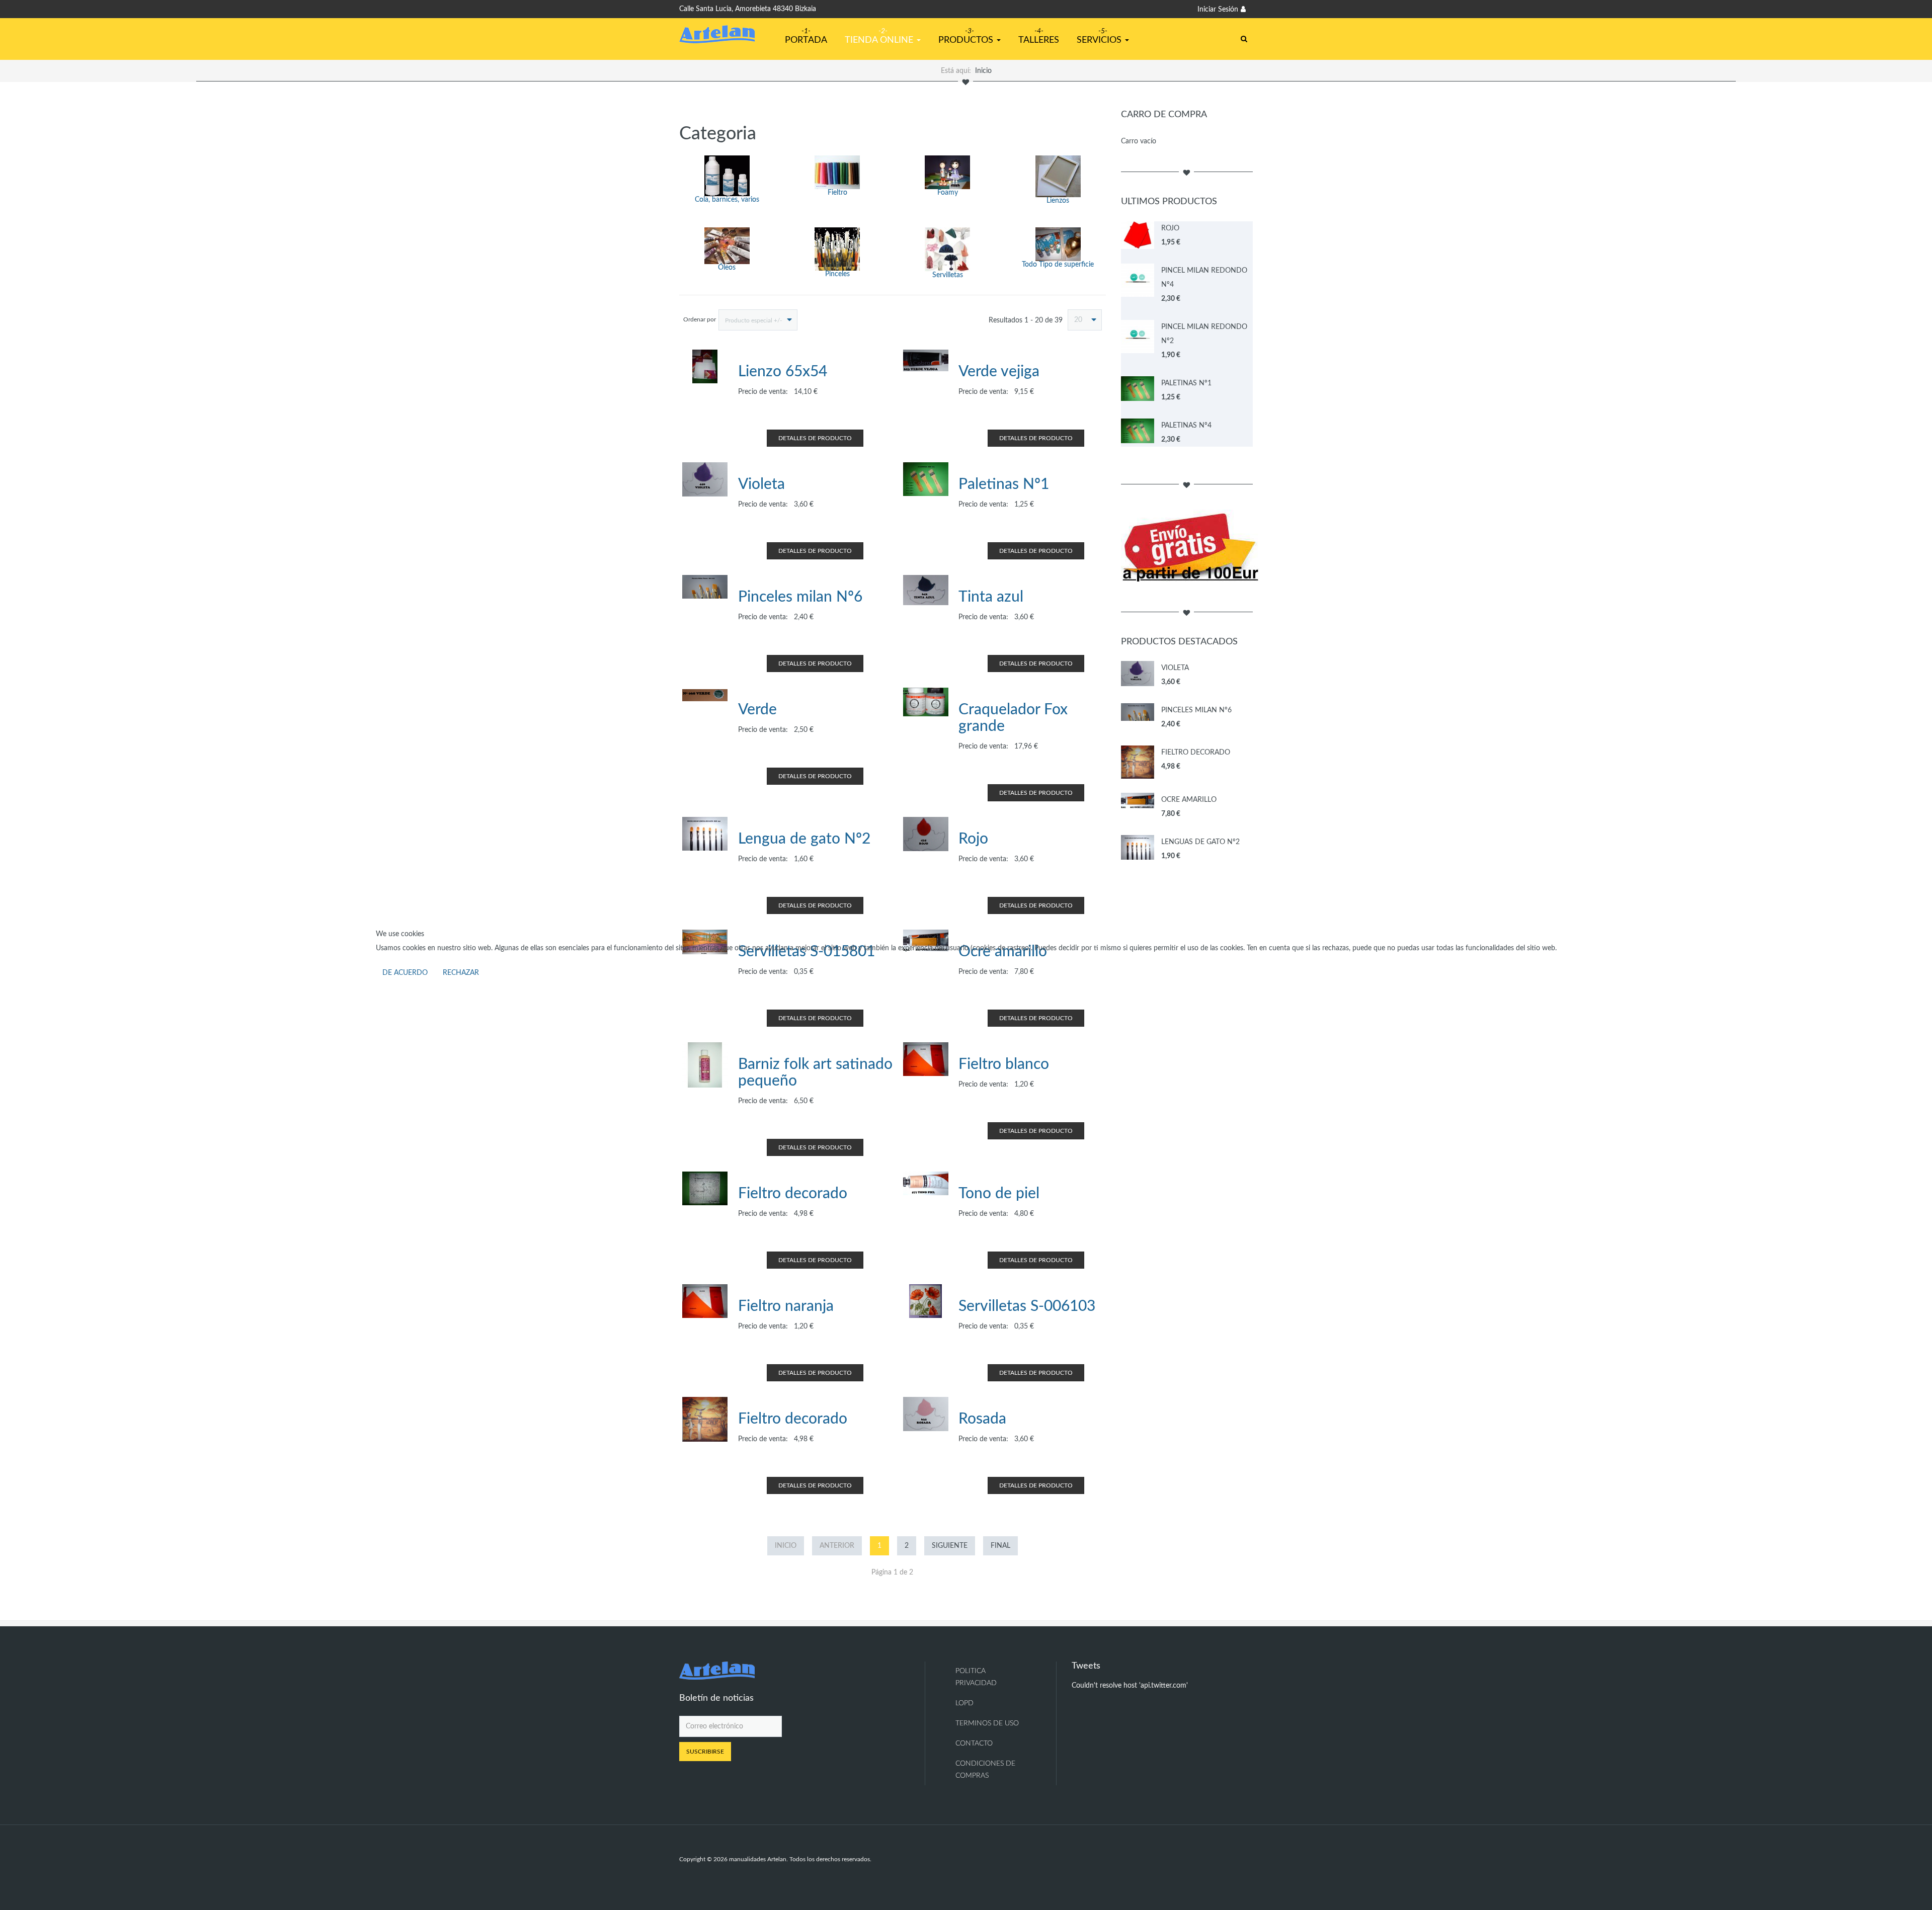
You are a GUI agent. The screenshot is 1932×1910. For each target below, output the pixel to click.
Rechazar (461, 973)
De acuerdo (405, 973)
